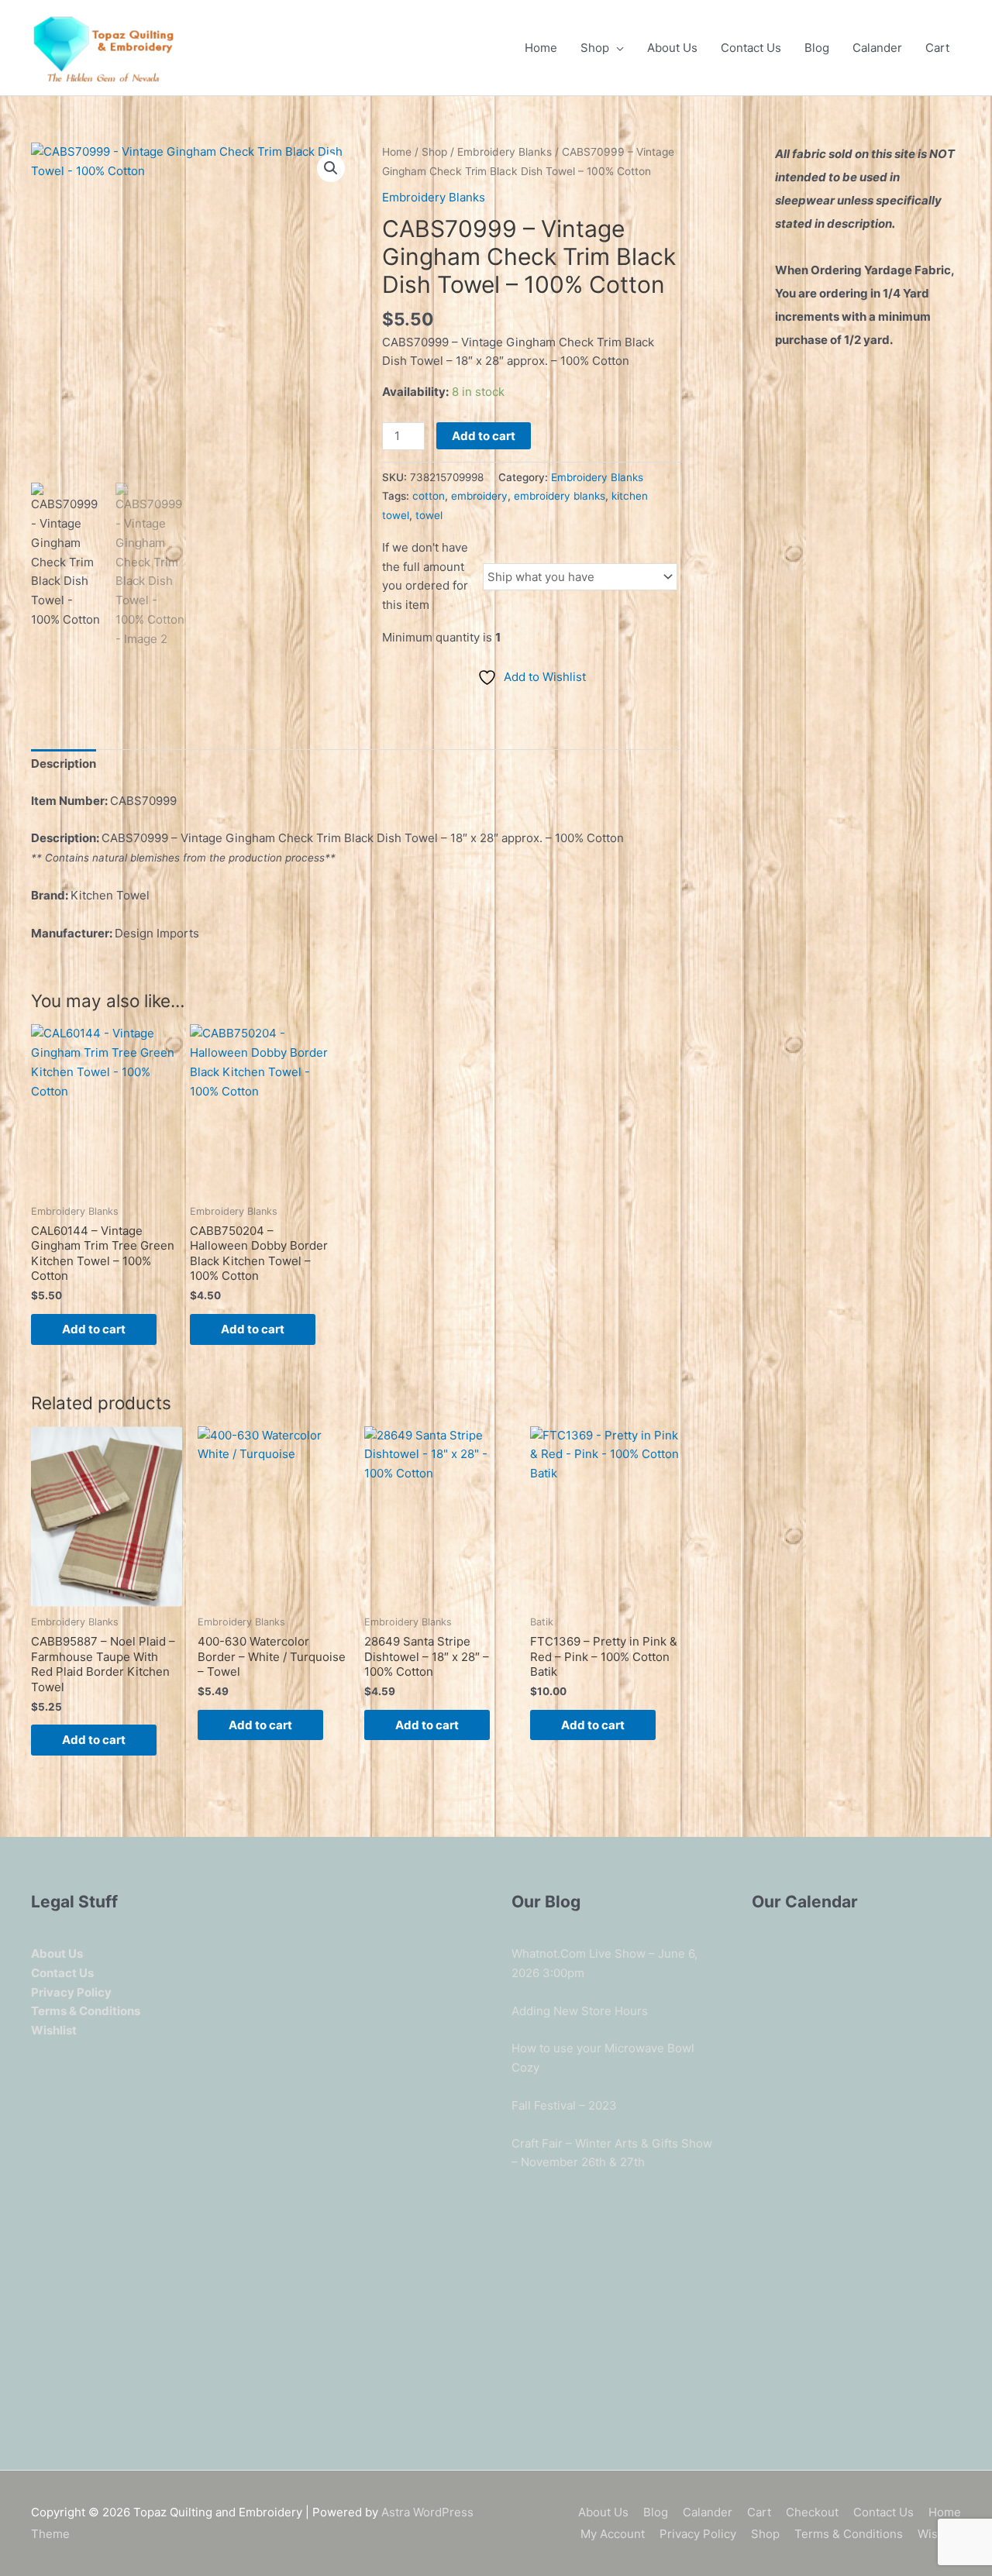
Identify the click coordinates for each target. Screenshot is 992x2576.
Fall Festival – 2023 (564, 2105)
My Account (613, 2534)
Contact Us (751, 48)
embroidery (479, 496)
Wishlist (939, 2534)
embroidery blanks (560, 496)
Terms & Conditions (849, 2534)
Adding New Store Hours (580, 2011)
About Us (672, 48)
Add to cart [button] (94, 1329)
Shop (595, 48)
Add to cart (484, 436)
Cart (937, 48)
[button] (331, 168)
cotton (429, 496)
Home (541, 48)
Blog (817, 48)
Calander (877, 48)
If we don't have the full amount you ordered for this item (425, 576)
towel (429, 515)
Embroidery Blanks (505, 152)
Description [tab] (64, 764)
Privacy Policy (698, 2534)
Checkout (812, 2512)
